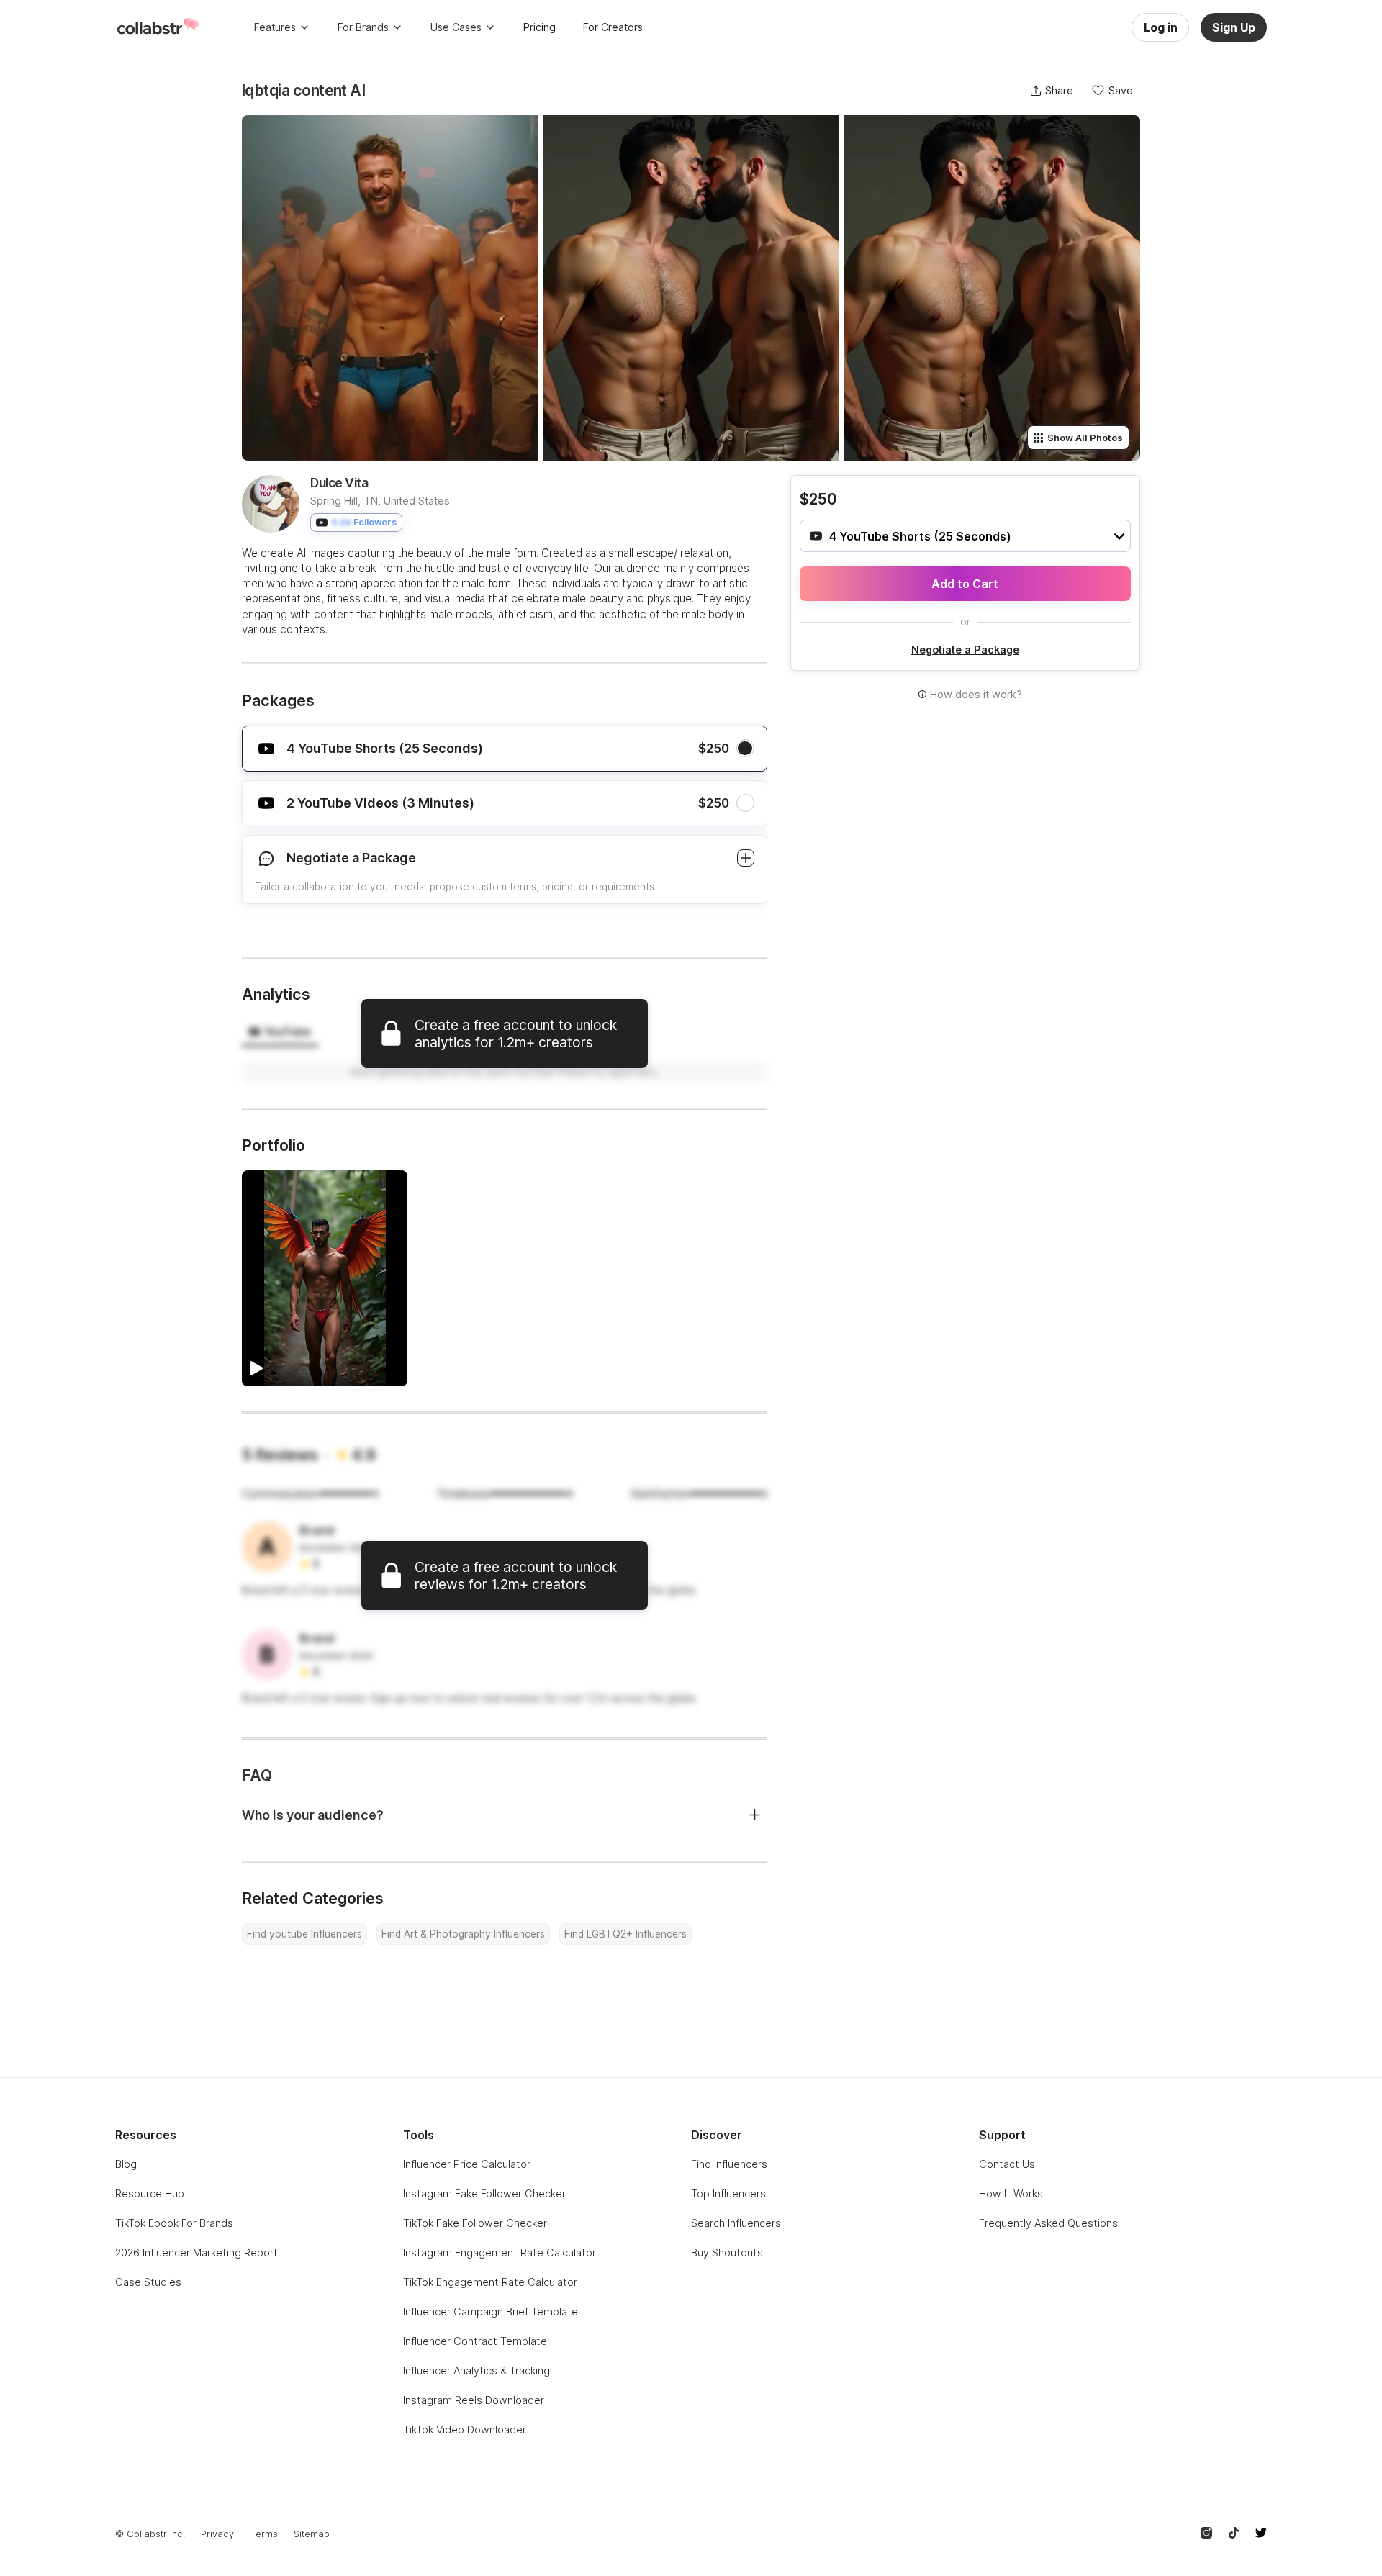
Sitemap (312, 2534)
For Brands (363, 27)
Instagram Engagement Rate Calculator (500, 2252)
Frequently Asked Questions (1048, 2223)
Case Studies (148, 2282)
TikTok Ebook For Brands (174, 2223)
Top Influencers (728, 2193)
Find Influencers (729, 2164)
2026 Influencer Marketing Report (197, 2252)
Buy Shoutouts (727, 2252)
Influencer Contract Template (475, 2341)
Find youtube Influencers (304, 1934)
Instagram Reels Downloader (474, 2400)
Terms (264, 2534)
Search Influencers (736, 2223)
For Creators (613, 27)
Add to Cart (965, 584)
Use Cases (456, 27)
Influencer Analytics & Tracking (477, 2371)
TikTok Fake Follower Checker (475, 2223)
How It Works (1011, 2193)
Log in (1161, 27)
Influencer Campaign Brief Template (491, 2311)
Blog (126, 2164)
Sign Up (1234, 27)
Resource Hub (150, 2193)
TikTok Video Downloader (465, 2430)
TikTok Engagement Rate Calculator (490, 2282)
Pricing (539, 27)
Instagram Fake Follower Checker (484, 2193)
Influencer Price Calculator (467, 2164)
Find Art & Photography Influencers (463, 1934)
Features (275, 27)
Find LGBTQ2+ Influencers (625, 1934)
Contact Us (1007, 2164)
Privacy (217, 2534)
